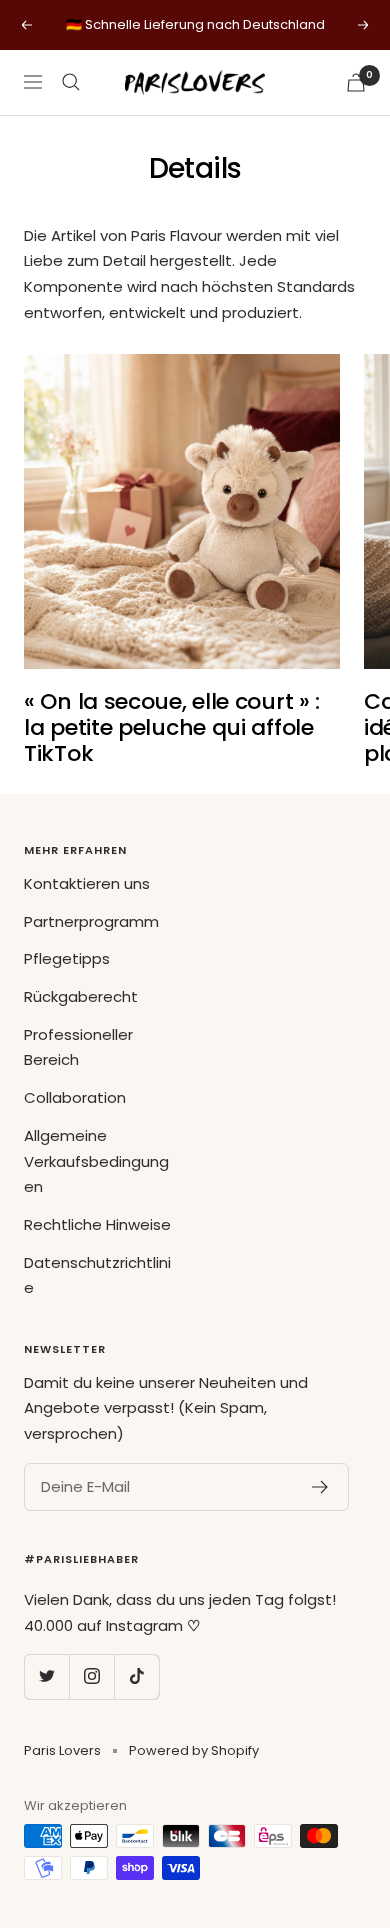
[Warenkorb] (356, 82)
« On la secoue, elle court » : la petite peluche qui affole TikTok (172, 727)
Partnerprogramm (91, 921)
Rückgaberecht (81, 996)
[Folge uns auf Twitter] (46, 1676)
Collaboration (75, 1097)
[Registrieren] (320, 1487)
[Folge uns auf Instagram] (91, 1676)
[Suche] (71, 82)
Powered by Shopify (194, 1750)
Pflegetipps (67, 958)
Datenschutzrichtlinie (97, 1275)
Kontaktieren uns (87, 883)
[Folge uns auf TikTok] (136, 1676)
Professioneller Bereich (78, 1047)
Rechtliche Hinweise (97, 1224)
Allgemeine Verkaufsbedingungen (96, 1161)
